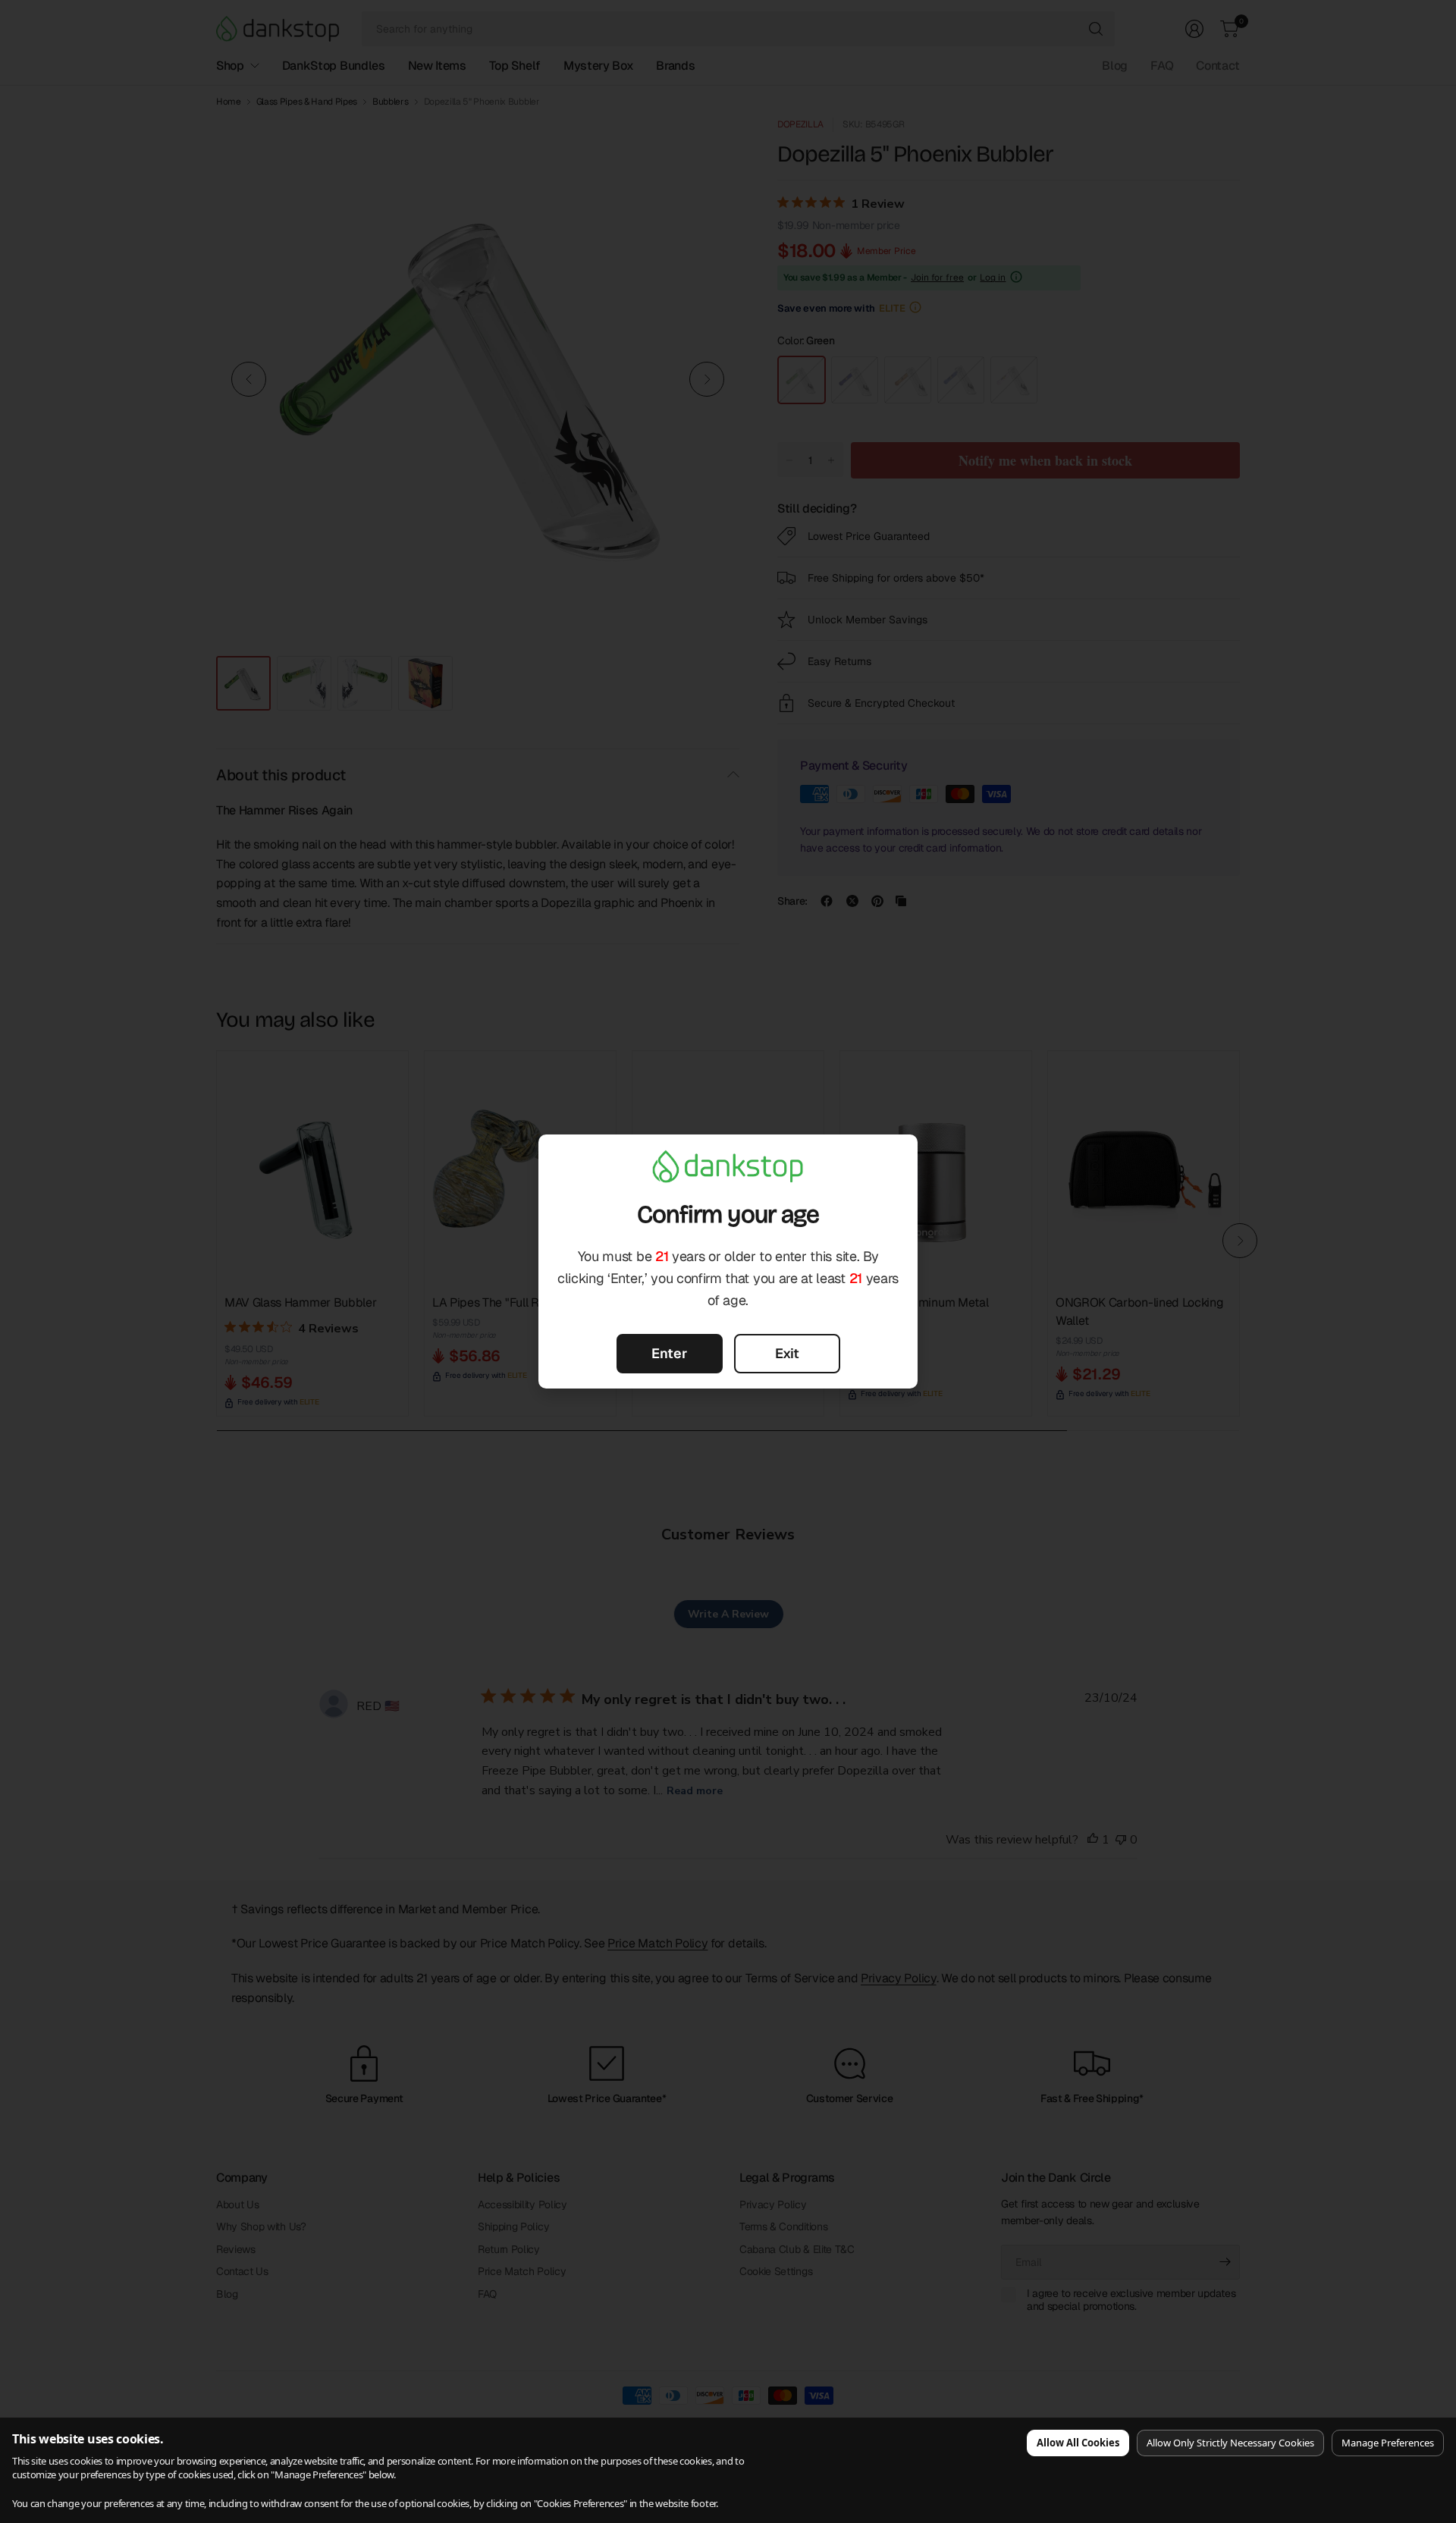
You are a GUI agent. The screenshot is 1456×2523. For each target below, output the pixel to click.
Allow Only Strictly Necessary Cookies (1230, 2443)
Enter (669, 1353)
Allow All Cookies (1078, 2443)
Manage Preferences (1388, 2443)
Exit (787, 1353)
